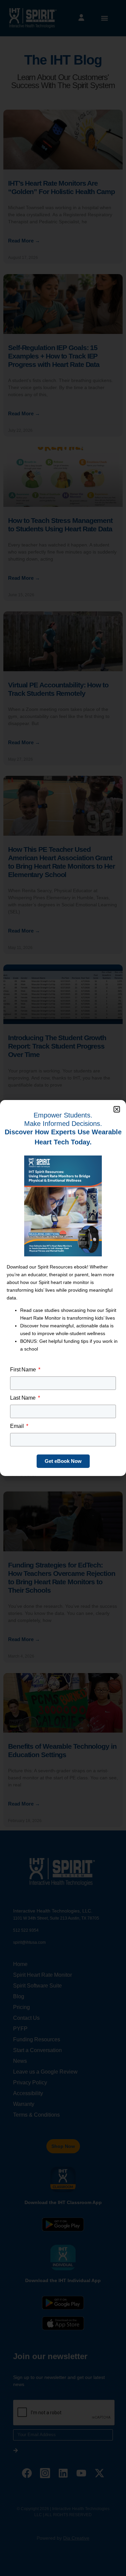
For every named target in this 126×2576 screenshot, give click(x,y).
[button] (117, 1109)
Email (17, 1426)
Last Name (24, 1398)
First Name (24, 1370)
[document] (63, 1288)
